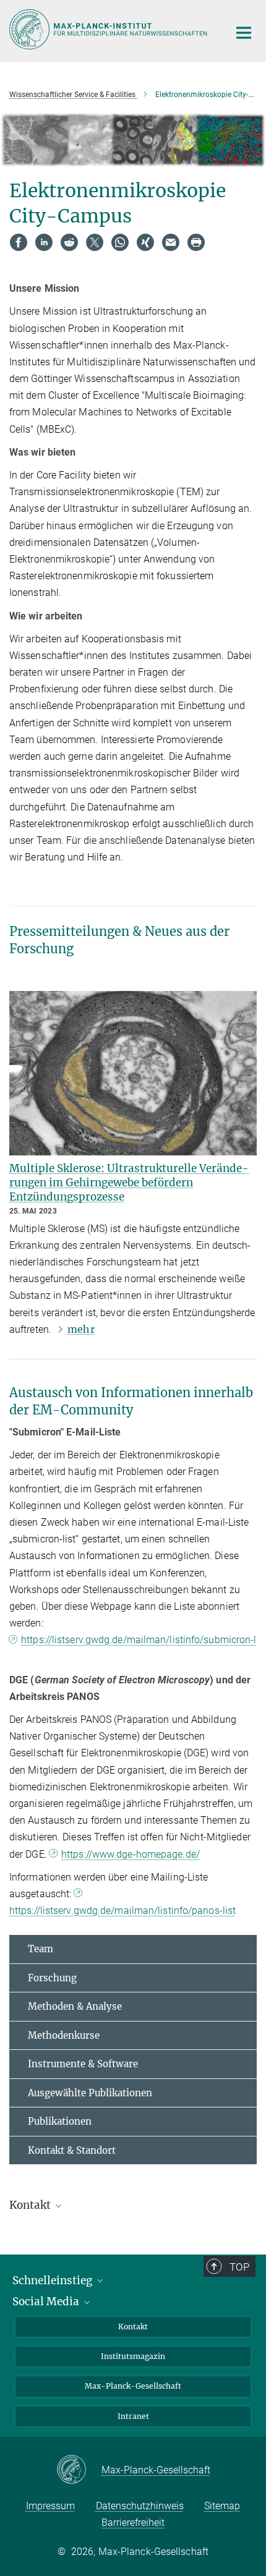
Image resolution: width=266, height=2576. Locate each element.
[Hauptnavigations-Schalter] (244, 33)
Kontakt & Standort (72, 2150)
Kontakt (133, 2327)
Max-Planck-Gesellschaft (133, 2386)
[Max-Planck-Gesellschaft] (79, 2470)
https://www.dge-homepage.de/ (131, 1854)
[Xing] (145, 242)
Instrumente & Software (83, 2064)
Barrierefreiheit (133, 2523)
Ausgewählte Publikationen (90, 2093)
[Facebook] (19, 242)
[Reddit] (69, 242)
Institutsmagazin (133, 2356)
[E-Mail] (171, 242)
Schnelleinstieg (54, 2281)
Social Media (47, 2302)
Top (239, 2267)
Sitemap (222, 2506)
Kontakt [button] (31, 2205)
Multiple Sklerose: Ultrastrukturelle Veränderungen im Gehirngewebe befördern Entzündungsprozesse (129, 1183)
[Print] (196, 242)
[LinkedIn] (44, 242)
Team (41, 1949)
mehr (81, 1329)
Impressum (50, 2506)
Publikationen (60, 2121)
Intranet (133, 2416)
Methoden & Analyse (75, 2006)
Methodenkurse (64, 2035)
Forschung (52, 1978)
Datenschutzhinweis (140, 2506)
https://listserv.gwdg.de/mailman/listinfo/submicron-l (139, 1640)
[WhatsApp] (120, 242)
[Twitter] (95, 242)
